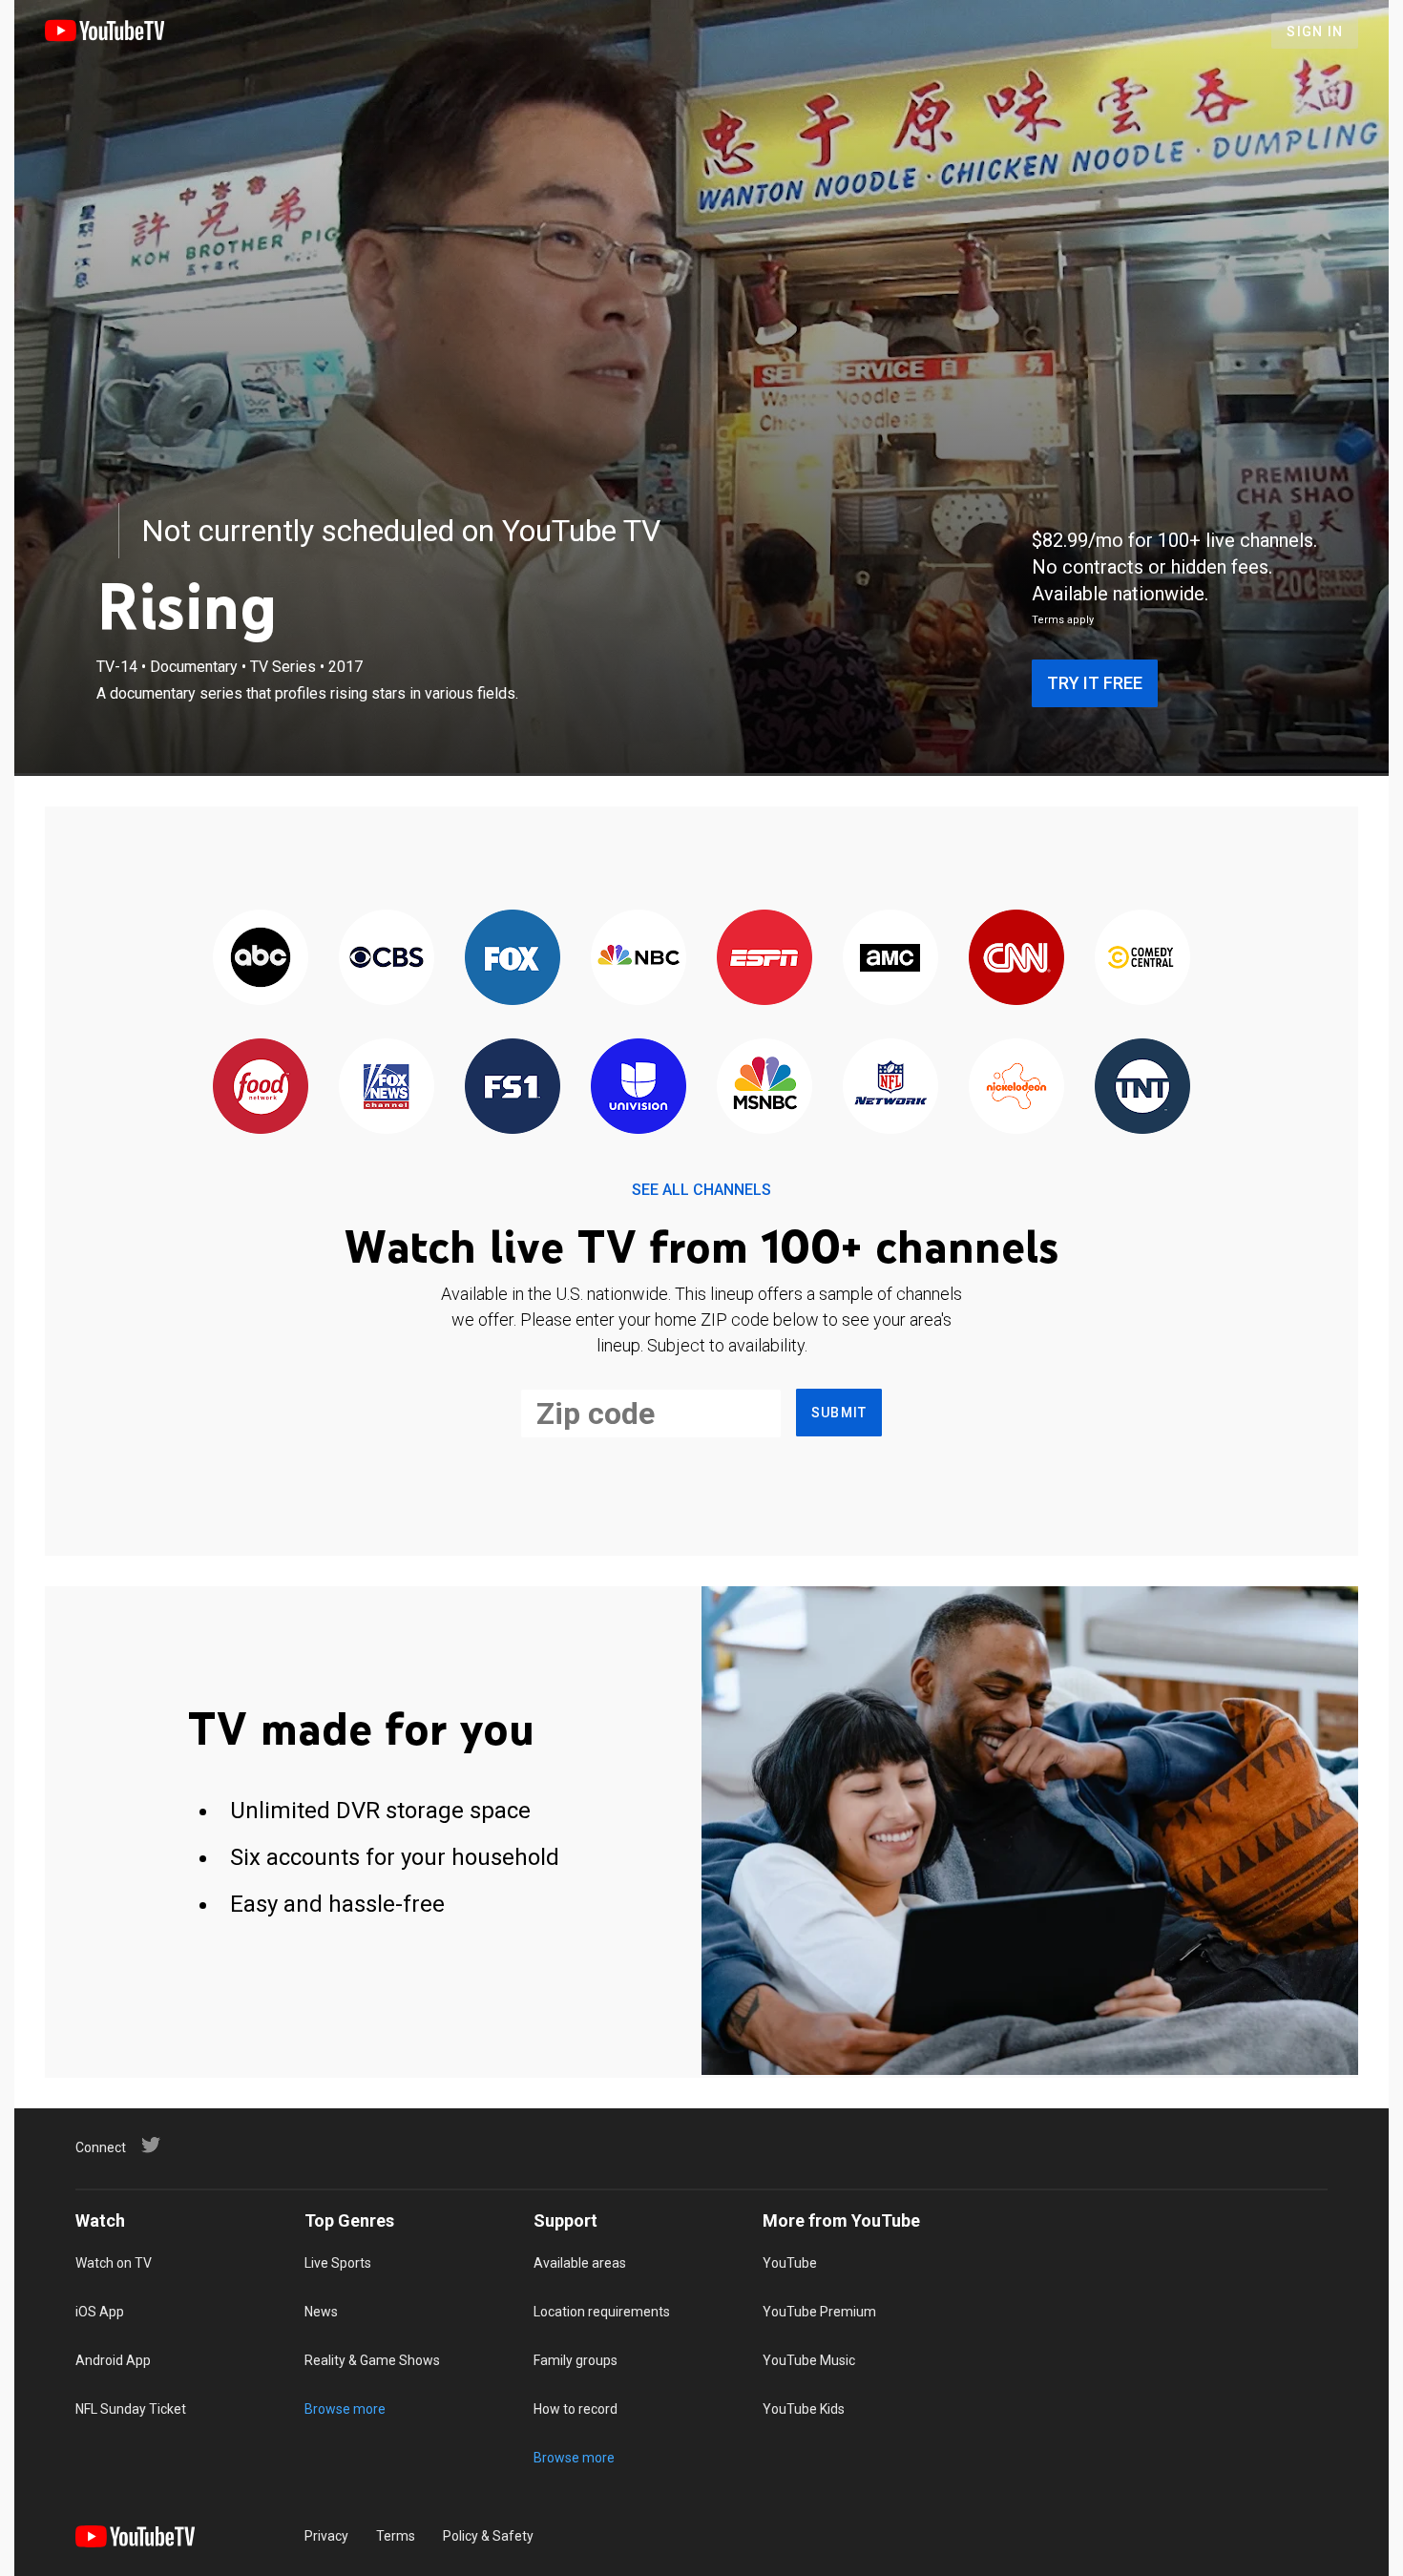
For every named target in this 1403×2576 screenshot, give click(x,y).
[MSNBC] (764, 1088)
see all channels (701, 1190)
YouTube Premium (819, 2312)
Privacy (326, 2536)
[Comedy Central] (1142, 959)
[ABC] (261, 959)
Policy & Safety (488, 2536)
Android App (113, 2360)
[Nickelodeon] (1016, 1088)
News (321, 2312)
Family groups (576, 2360)
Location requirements (602, 2312)
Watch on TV (114, 2263)
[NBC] (639, 959)
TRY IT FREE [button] (1095, 683)
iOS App (100, 2312)
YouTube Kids (804, 2409)
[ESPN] (764, 959)
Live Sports (338, 2263)
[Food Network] (261, 1088)
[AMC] (890, 959)
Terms (396, 2536)
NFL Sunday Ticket (131, 2409)
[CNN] (1016, 959)
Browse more (345, 2409)
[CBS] (387, 959)
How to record (576, 2409)
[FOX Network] (513, 959)
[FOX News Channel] (387, 1088)
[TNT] (1142, 1088)
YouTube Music (809, 2360)
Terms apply (1063, 620)
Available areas (580, 2263)
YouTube (790, 2263)
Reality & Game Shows (372, 2360)
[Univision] (639, 1088)
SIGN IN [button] (1315, 31)
